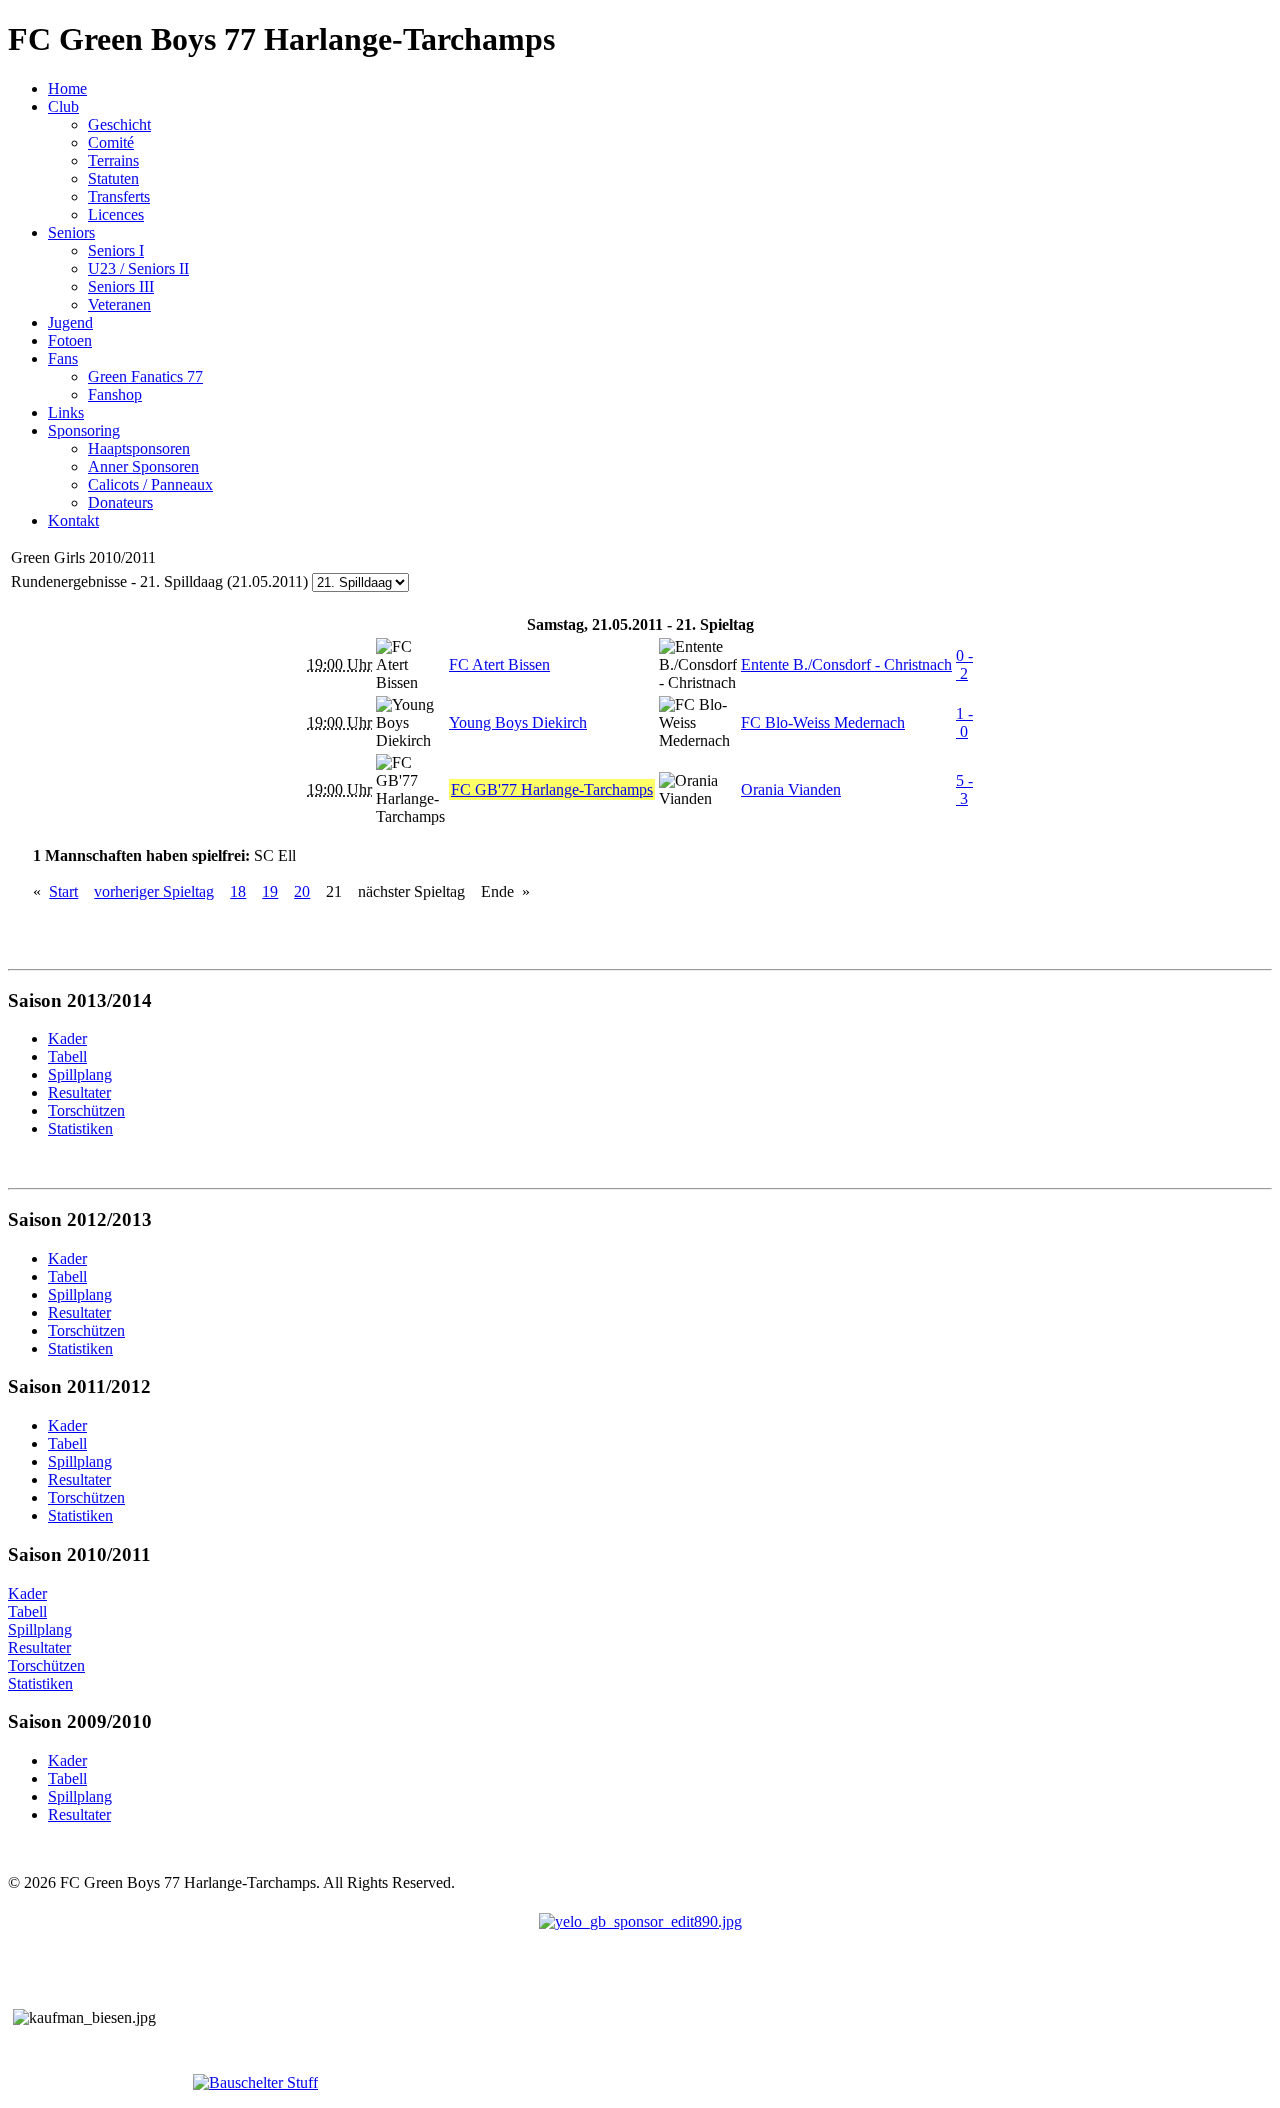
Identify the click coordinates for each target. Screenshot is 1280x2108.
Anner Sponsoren (143, 466)
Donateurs (120, 502)
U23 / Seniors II (138, 268)
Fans (63, 358)
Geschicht (119, 124)
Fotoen (70, 340)
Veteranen (119, 304)
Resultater (39, 1647)
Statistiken (40, 1683)
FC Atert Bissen (499, 664)
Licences (116, 214)
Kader (27, 1593)
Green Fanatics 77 (145, 376)
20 (302, 891)
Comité (111, 142)
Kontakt (73, 520)
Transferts (119, 196)
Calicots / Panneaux (150, 484)
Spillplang (40, 1629)
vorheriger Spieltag (154, 891)
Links (66, 412)
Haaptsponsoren (139, 448)
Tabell (27, 1611)
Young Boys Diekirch (518, 722)
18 (238, 891)
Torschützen (46, 1665)
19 (270, 891)
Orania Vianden (791, 789)
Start (63, 891)
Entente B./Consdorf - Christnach (846, 664)
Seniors (71, 232)
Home (67, 88)
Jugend (70, 322)
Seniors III (121, 286)
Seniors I (116, 250)
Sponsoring (84, 430)
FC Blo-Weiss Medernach (823, 722)
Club (63, 106)
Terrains (113, 160)
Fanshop (115, 394)
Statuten (113, 178)
